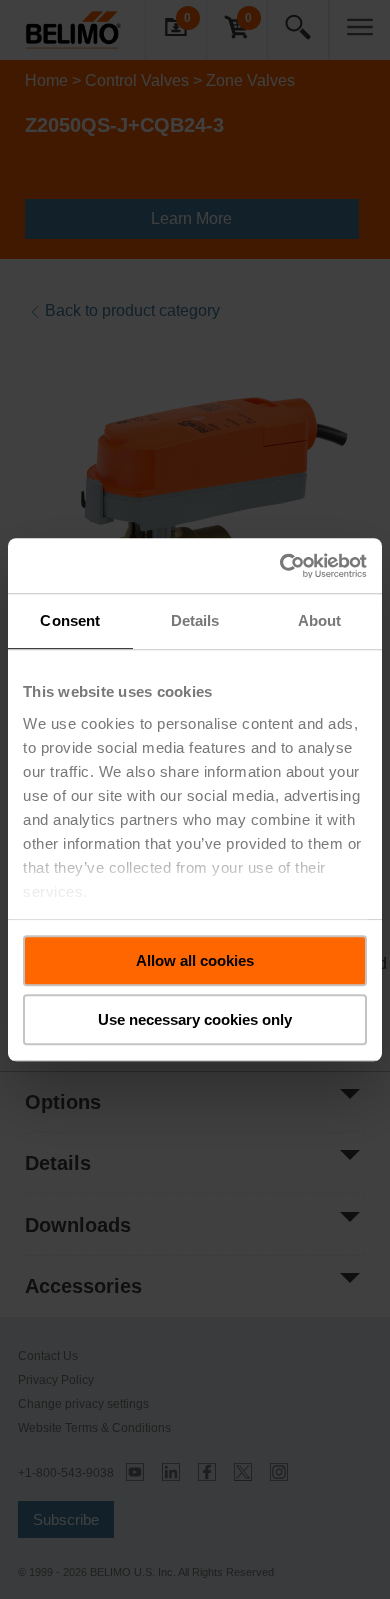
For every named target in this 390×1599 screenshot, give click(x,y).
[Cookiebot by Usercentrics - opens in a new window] (280, 566)
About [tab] (320, 620)
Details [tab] (195, 620)
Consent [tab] (70, 620)
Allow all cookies (195, 960)
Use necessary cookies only (195, 1019)
